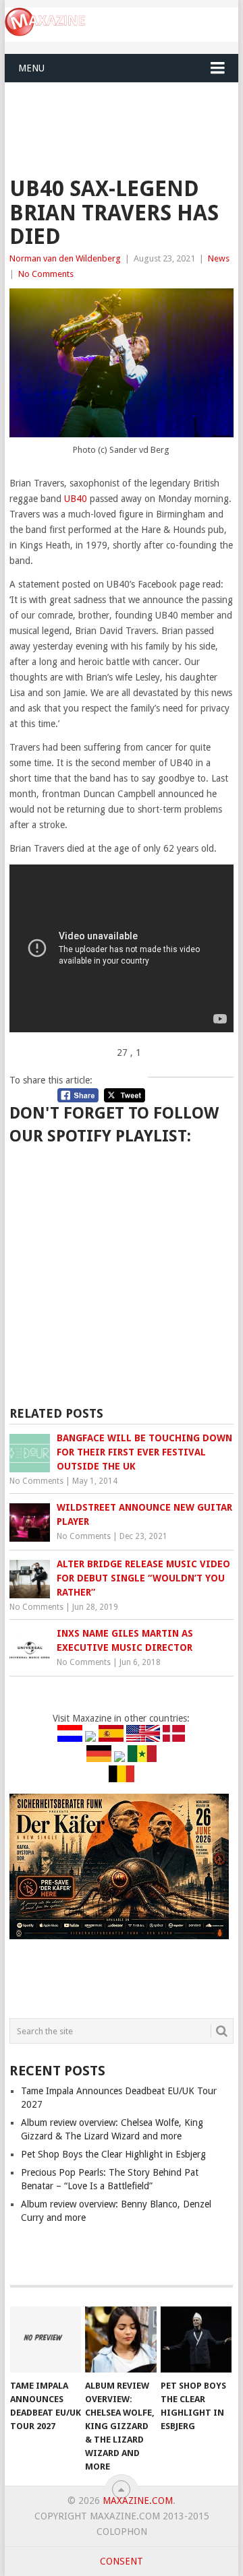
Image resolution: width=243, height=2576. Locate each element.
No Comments (46, 274)
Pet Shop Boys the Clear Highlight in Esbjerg (113, 2154)
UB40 (76, 499)
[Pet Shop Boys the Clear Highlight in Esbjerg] (196, 2339)
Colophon (122, 2532)
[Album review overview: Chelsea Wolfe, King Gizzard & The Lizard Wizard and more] (120, 2339)
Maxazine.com (138, 2501)
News (219, 258)
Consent (122, 2561)
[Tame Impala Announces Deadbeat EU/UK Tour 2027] (46, 2339)
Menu (31, 68)
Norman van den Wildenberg (65, 258)
